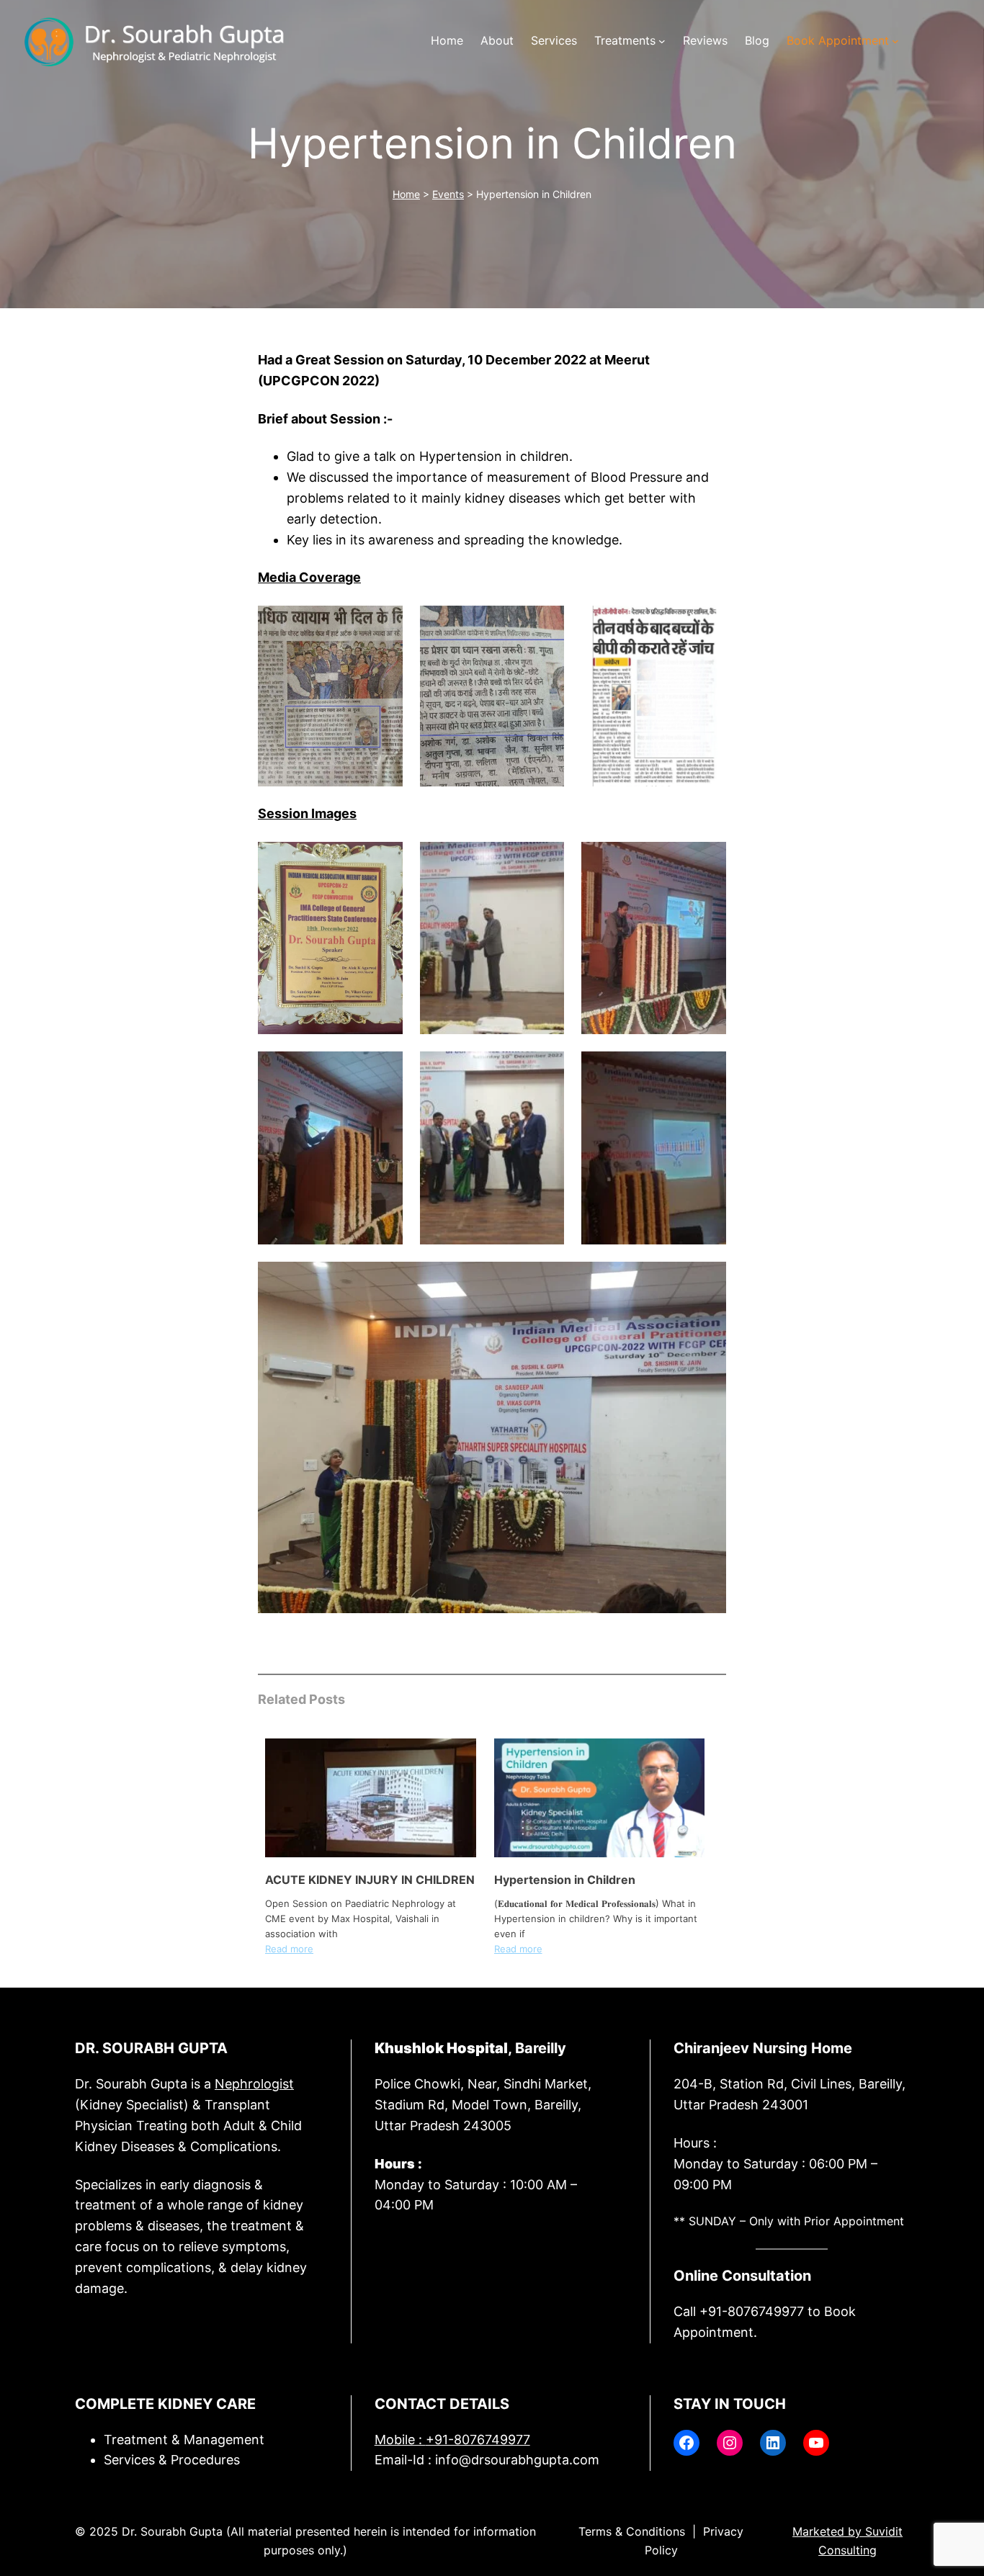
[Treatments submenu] (662, 41)
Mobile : (452, 2440)
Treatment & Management (184, 2440)
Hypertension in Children (565, 1880)
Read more (289, 1949)
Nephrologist (254, 2084)
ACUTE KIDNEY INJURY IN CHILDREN (370, 1880)
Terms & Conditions (632, 2531)
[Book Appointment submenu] (895, 41)
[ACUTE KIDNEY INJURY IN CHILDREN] (371, 1853)
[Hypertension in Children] (600, 1853)
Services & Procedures (172, 2460)
